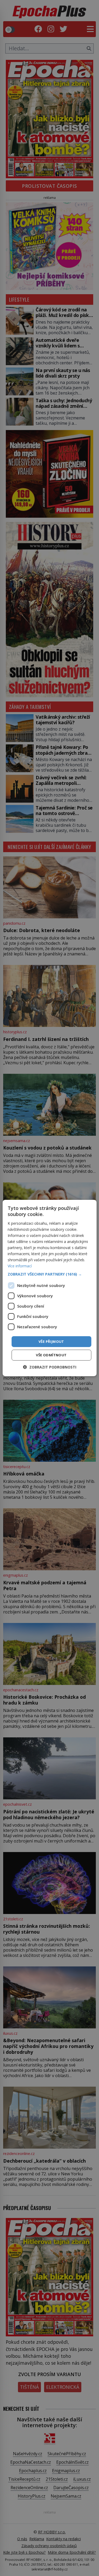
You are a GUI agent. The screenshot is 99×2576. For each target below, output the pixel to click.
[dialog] (49, 1288)
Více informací (20, 1266)
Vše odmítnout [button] (51, 1355)
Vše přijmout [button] (51, 1341)
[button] (49, 1274)
